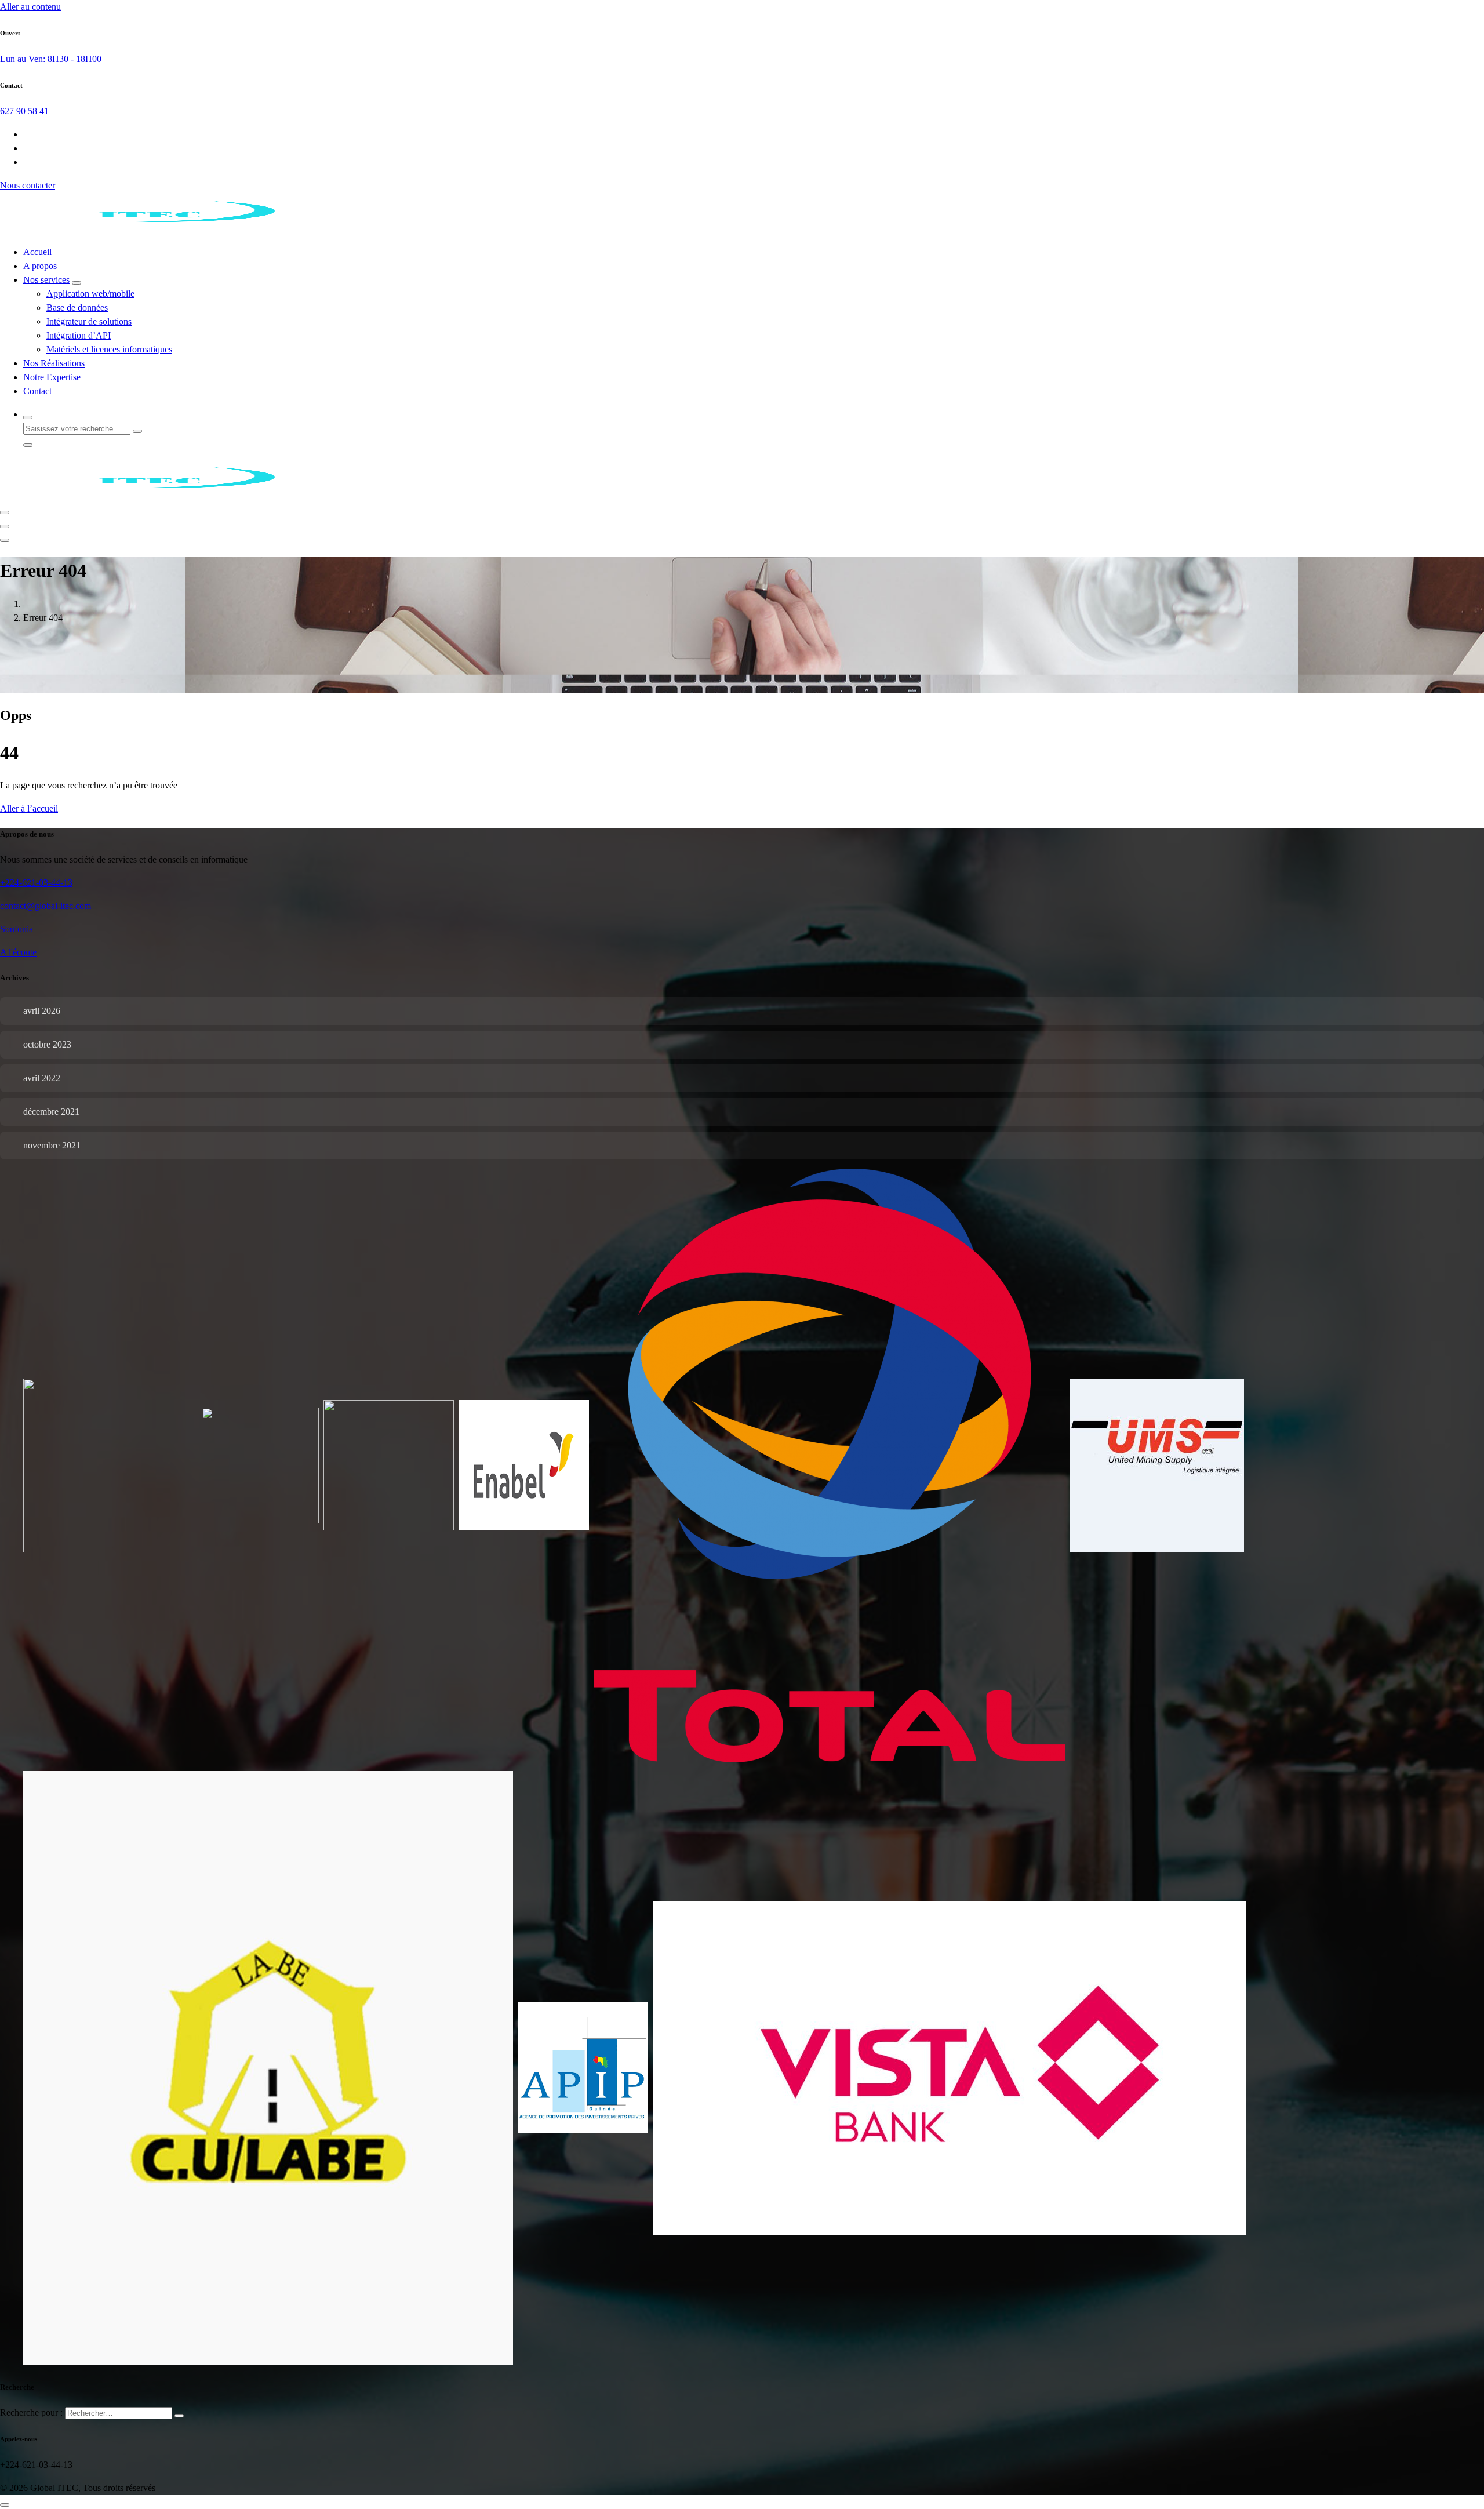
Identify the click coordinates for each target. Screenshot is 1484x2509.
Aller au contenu (30, 7)
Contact (37, 391)
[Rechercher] (179, 2416)
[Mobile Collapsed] (77, 283)
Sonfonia (17, 929)
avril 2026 (42, 1011)
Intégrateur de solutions (89, 321)
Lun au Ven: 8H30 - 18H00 (51, 59)
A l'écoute (18, 952)
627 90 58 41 (24, 111)
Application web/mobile (90, 294)
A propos (40, 266)
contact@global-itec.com (46, 906)
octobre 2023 (47, 1044)
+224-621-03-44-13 (36, 883)
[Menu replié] (5, 512)
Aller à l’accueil (29, 808)
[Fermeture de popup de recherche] (28, 445)
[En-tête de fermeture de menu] (5, 526)
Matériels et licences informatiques (109, 349)
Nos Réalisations (54, 363)
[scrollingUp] (5, 2505)
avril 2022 (42, 1078)
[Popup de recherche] (28, 417)
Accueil (37, 252)
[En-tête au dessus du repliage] (5, 540)
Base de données (77, 308)
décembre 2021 (51, 1112)
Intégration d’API (79, 335)
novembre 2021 (52, 1145)
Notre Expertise (52, 377)
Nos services (46, 280)
